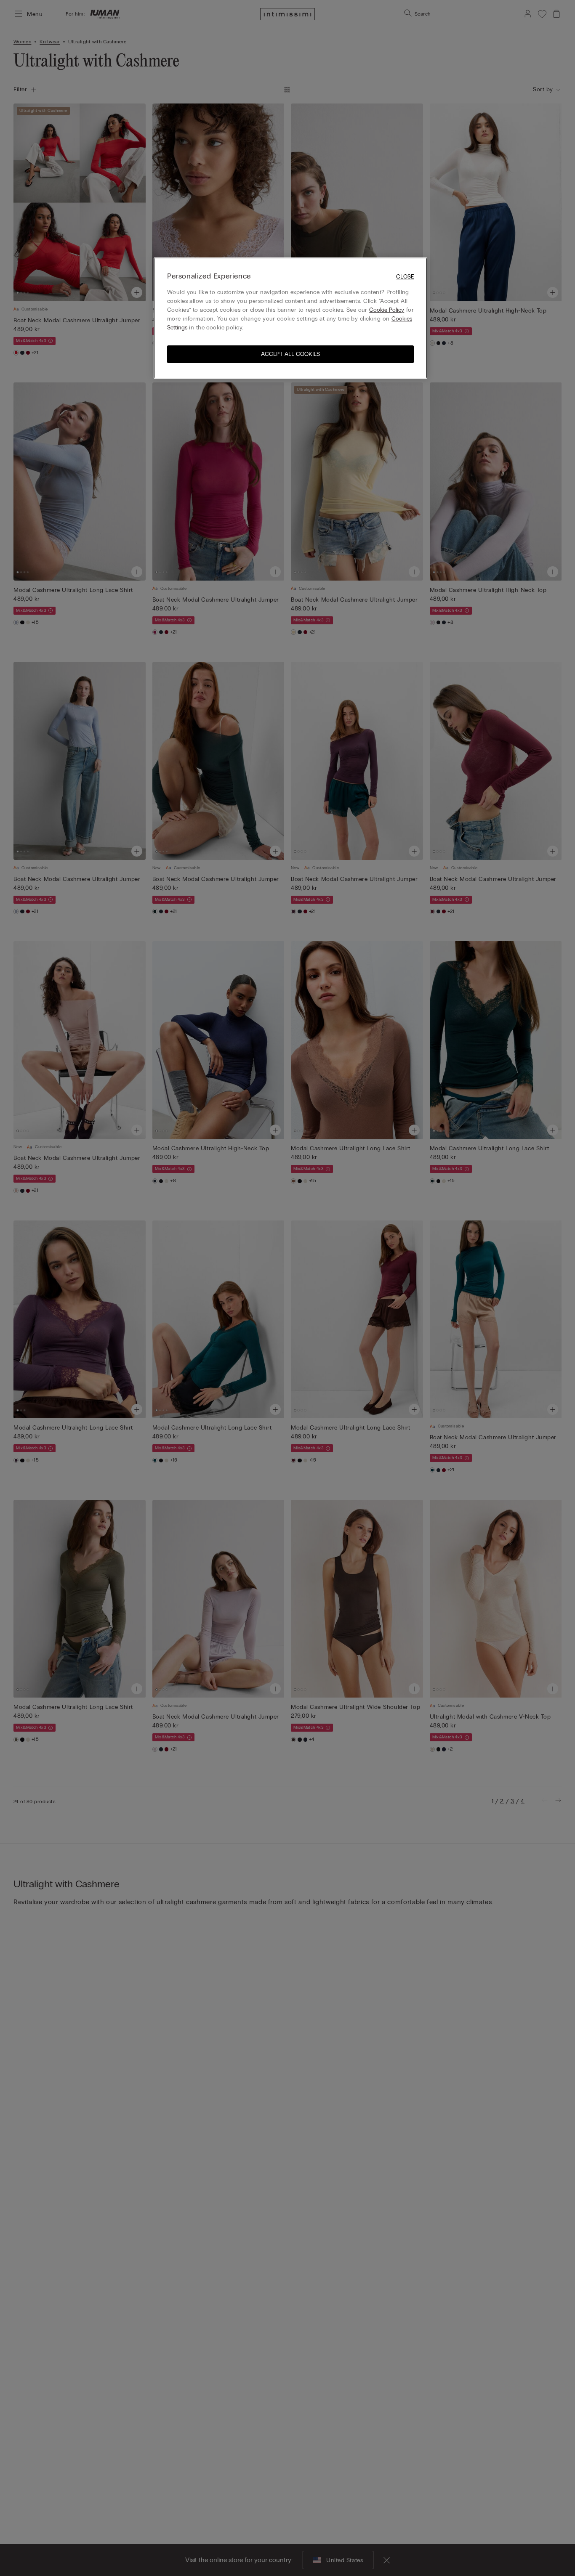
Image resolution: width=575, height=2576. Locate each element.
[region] (290, 318)
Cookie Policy (387, 310)
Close (405, 277)
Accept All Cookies (290, 354)
